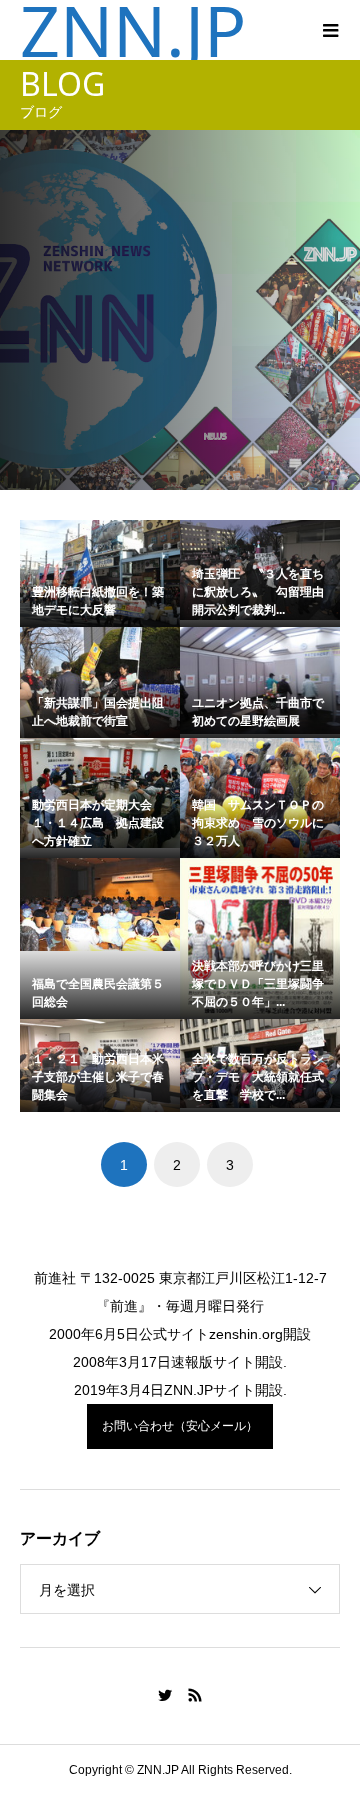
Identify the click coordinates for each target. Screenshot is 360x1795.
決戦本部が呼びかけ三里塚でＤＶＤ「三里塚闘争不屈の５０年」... (258, 984)
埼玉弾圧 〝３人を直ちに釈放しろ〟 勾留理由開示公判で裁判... (258, 592)
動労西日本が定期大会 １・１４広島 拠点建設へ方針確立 (98, 823)
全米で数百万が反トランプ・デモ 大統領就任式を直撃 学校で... (258, 1077)
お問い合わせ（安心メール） (180, 1426)
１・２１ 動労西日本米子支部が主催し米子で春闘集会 (98, 1077)
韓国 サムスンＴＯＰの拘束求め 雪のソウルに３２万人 (258, 823)
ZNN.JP (133, 30)
